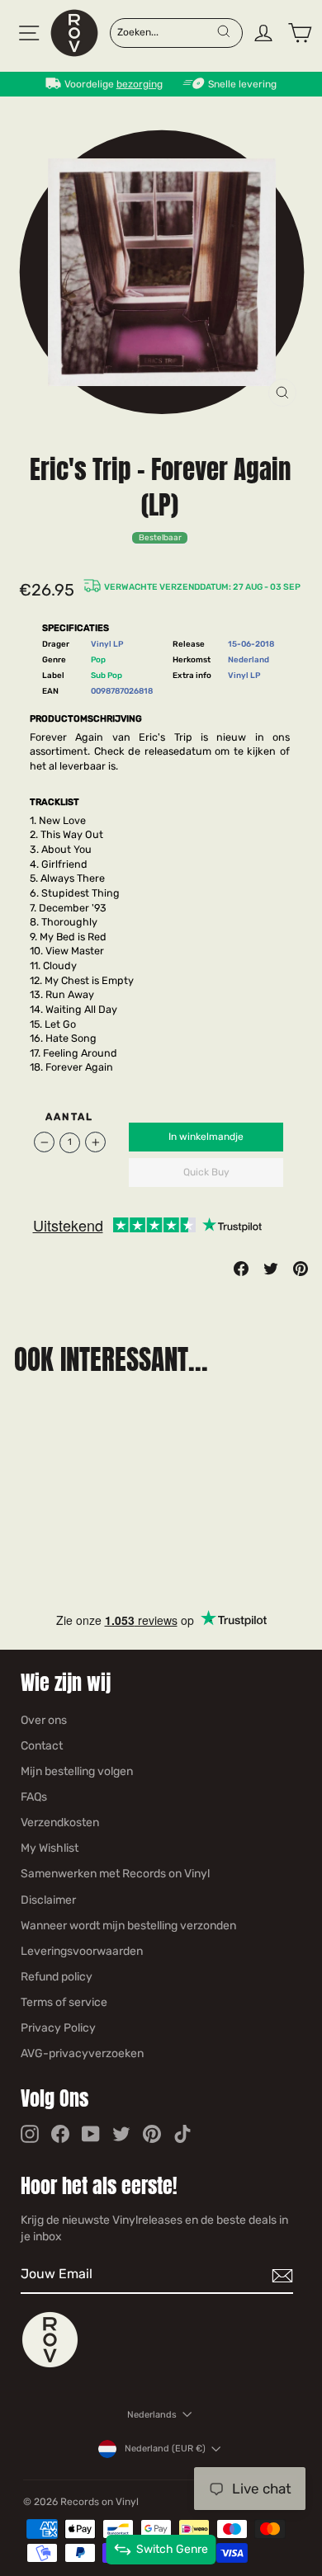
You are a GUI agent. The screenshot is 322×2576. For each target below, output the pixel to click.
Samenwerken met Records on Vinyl (115, 1874)
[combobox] (166, 31)
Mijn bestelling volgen (77, 1771)
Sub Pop (107, 675)
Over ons (44, 1720)
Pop (98, 659)
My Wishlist (50, 1848)
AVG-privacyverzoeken (82, 2053)
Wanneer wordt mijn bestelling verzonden (128, 1926)
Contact (42, 1746)
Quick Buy (206, 1172)
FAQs (34, 1797)
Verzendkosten (60, 1823)
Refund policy (57, 1977)
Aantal (70, 1117)
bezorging (140, 84)
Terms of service (64, 2002)
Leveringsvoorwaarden (82, 1951)
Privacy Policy (58, 2028)
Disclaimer (48, 1900)
